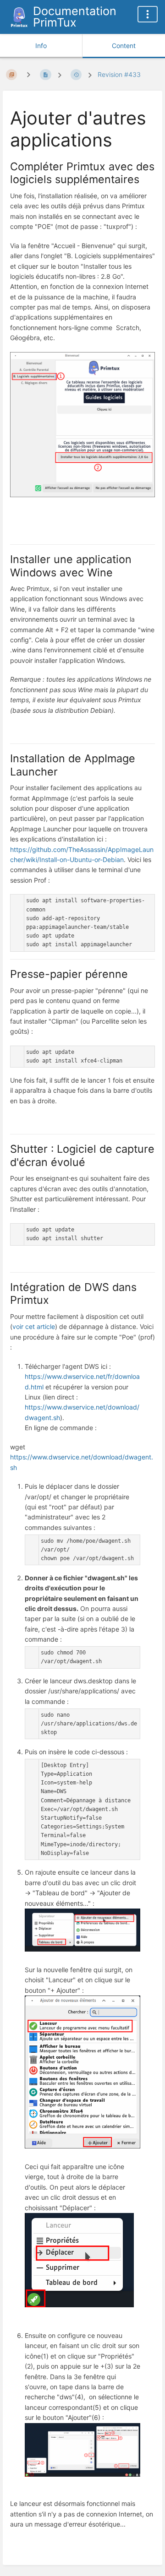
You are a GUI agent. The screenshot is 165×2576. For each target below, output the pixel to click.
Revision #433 (119, 74)
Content (124, 46)
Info (41, 46)
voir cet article (34, 1326)
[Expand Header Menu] (148, 14)
